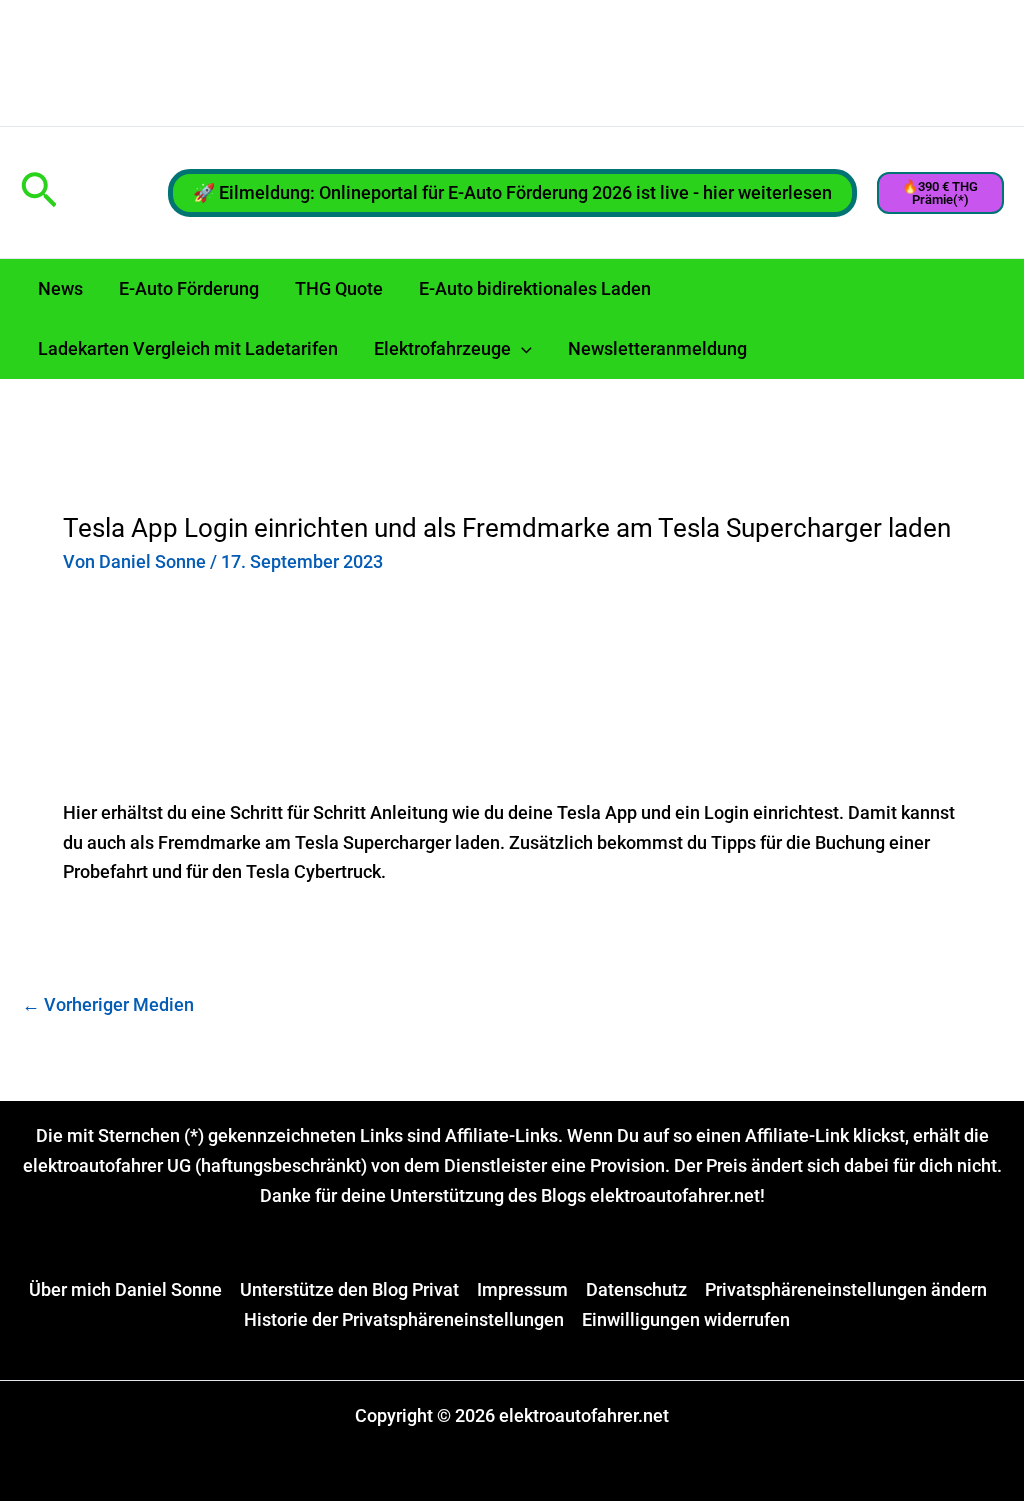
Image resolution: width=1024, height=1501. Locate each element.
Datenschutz (636, 1289)
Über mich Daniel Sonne (125, 1289)
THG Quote (339, 288)
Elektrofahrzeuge (442, 348)
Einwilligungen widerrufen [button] (686, 1319)
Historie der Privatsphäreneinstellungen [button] (404, 1319)
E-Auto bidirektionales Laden (535, 288)
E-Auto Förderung (189, 288)
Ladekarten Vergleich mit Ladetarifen (188, 348)
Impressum (522, 1289)
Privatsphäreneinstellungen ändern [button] (846, 1289)
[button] (39, 192)
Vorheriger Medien (108, 1004)
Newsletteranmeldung (657, 348)
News (60, 288)
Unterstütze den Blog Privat (349, 1289)
